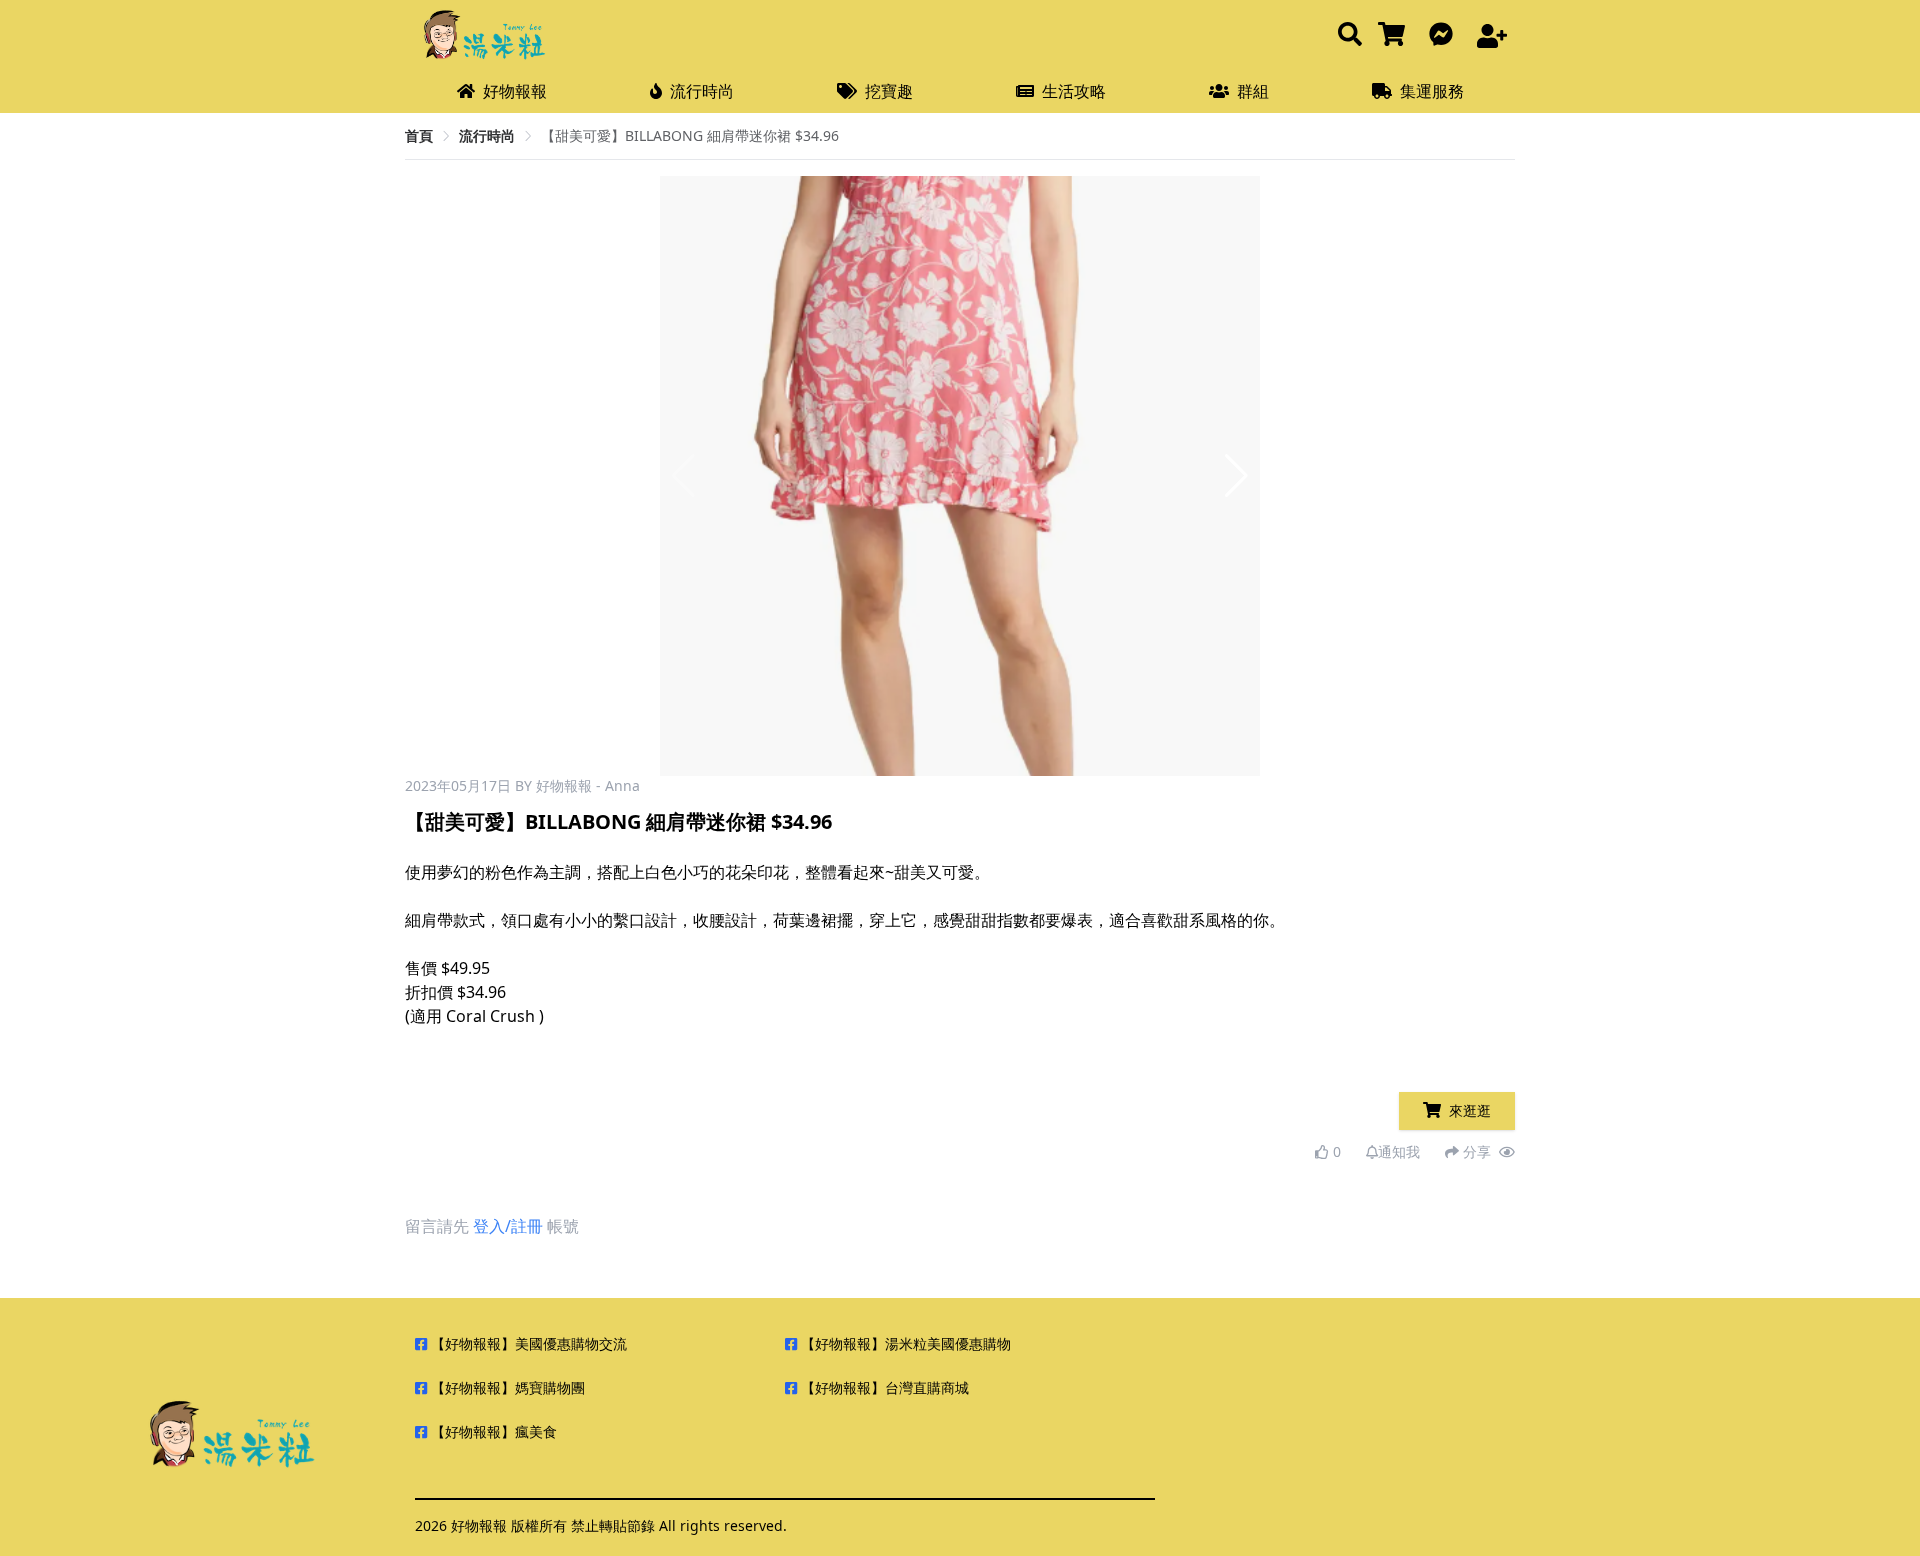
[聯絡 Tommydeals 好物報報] (1445, 35)
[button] (1236, 476)
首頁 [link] (419, 135)
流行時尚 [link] (487, 135)
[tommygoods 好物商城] (1395, 35)
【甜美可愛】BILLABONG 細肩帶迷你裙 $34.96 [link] (690, 135)
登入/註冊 (508, 1226)
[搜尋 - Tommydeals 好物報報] (1350, 35)
